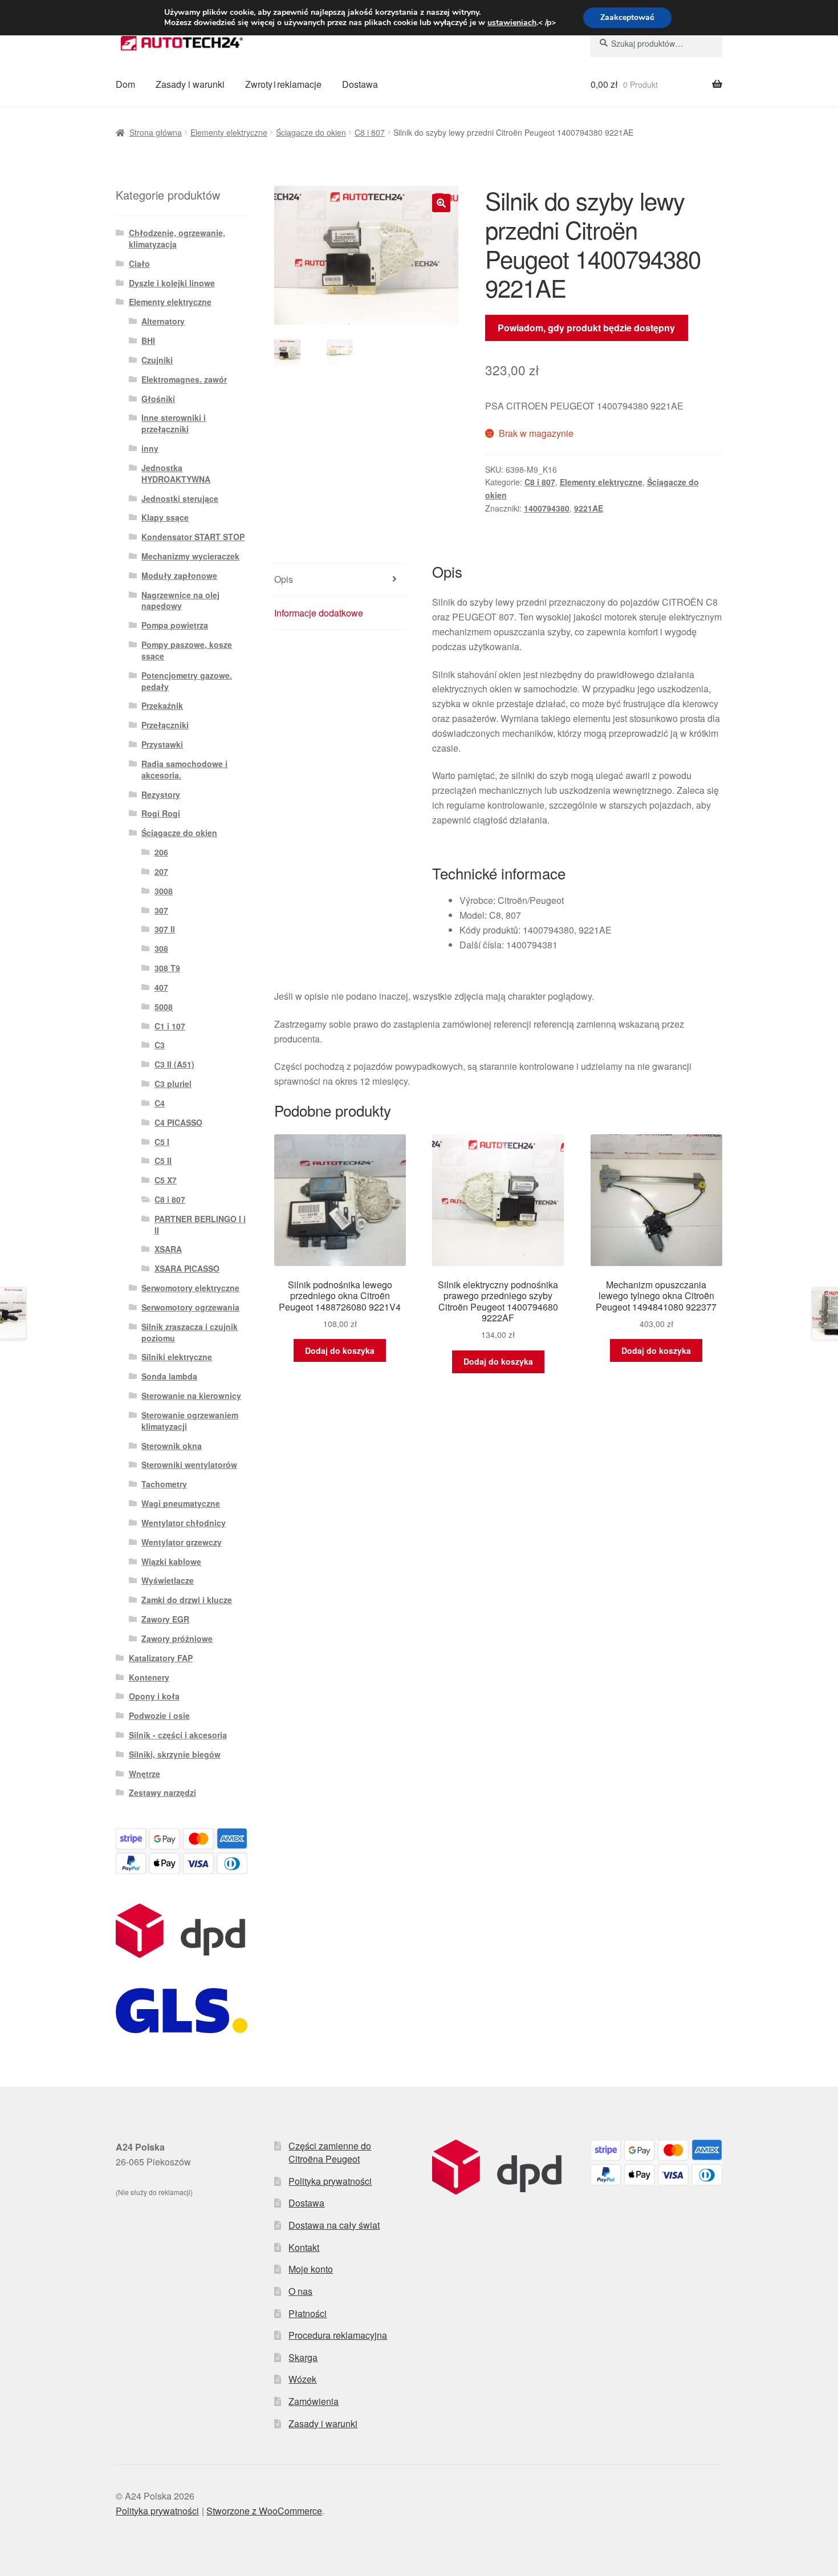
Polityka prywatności (330, 2181)
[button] (441, 203)
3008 (164, 891)
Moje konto (311, 2269)
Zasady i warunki (190, 84)
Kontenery (149, 1677)
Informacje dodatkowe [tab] (319, 613)
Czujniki (157, 360)
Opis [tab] (284, 579)
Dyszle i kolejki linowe (172, 283)
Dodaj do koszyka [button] (340, 1350)
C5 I (162, 1142)
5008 (164, 1007)
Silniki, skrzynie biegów (175, 1754)
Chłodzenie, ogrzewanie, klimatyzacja (177, 238)
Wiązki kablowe (171, 1561)
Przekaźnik (162, 705)
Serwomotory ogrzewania (190, 1307)
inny (150, 448)
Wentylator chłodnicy (184, 1523)
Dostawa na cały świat (334, 2225)
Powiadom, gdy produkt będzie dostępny (586, 328)
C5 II (163, 1161)
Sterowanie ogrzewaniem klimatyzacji (190, 1421)
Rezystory (161, 794)
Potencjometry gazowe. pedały (187, 681)
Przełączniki (165, 725)
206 (161, 852)
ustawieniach (512, 23)
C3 (160, 1045)
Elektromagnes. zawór (184, 379)
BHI (148, 340)
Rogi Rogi (161, 813)
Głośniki (158, 399)
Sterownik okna (172, 1446)
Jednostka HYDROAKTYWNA (176, 473)
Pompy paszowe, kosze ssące (187, 650)
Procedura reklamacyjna (338, 2335)
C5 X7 (166, 1180)
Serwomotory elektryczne (190, 1288)
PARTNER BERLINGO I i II (200, 1224)
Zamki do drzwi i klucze (187, 1600)
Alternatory (163, 321)
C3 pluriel (173, 1084)
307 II (165, 929)
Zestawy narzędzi (162, 1792)
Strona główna (156, 132)
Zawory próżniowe (177, 1638)
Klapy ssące (165, 517)
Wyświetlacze (168, 1580)
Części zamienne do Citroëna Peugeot (330, 2152)
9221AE (589, 508)
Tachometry (164, 1484)
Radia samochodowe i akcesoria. (184, 769)
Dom (125, 84)
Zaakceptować (627, 17)
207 (161, 871)
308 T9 (167, 968)
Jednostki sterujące (180, 498)
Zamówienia (314, 2401)
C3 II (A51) (174, 1064)
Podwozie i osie (159, 1715)
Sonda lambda (169, 1376)
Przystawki (162, 744)
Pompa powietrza (175, 625)
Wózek (302, 2379)
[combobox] (656, 43)
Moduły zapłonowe (179, 575)
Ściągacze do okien (311, 132)
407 (161, 987)
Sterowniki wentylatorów (189, 1465)
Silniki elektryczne (177, 1357)
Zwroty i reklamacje (283, 84)
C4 (160, 1103)
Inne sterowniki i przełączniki (174, 423)
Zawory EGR (165, 1619)
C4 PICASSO (178, 1122)
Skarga (303, 2357)
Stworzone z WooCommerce (264, 2511)
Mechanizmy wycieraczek (190, 556)
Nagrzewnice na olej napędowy (180, 601)
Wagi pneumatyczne (181, 1503)
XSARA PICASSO (187, 1268)
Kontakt (304, 2247)
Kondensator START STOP (193, 537)
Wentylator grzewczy (182, 1542)
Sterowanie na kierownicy (191, 1395)
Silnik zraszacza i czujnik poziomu (190, 1332)
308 (161, 948)
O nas (300, 2291)
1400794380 (547, 508)
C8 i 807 (370, 132)
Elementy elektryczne (229, 132)
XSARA (168, 1249)
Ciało (139, 263)
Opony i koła (154, 1696)
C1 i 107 (170, 1026)
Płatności (308, 2313)
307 (161, 910)
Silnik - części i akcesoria (178, 1735)
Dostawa (360, 84)
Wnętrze (145, 1774)
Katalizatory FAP (161, 1658)
